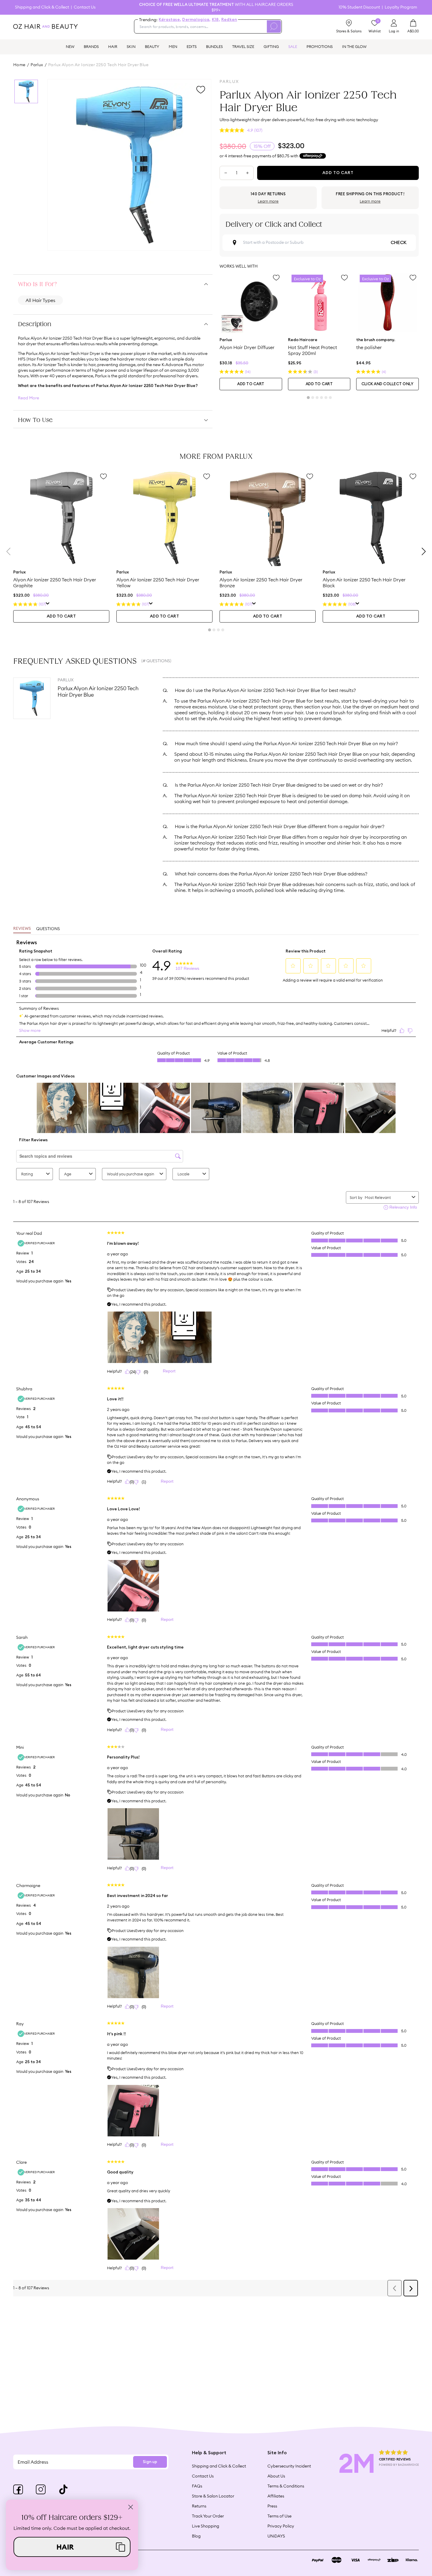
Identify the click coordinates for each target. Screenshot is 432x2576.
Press (272, 2506)
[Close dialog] (131, 2507)
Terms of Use (279, 2516)
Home (19, 65)
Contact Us (85, 7)
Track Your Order (208, 2516)
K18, (216, 20)
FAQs (197, 2486)
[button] (72, 2547)
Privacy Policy (281, 2526)
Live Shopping (206, 2526)
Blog (196, 2536)
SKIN (131, 46)
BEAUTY (152, 46)
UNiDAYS (276, 2536)
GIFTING (271, 46)
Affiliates (276, 2496)
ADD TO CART (251, 384)
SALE (293, 46)
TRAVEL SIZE (243, 46)
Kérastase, (170, 20)
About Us (276, 2476)
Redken (229, 20)
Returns (199, 2506)
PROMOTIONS (320, 46)
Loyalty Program (401, 7)
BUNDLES (214, 46)
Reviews (22, 929)
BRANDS (91, 46)
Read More (29, 398)
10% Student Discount (359, 7)
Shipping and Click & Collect (42, 7)
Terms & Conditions (286, 2486)
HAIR (113, 46)
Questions (48, 929)
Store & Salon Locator (213, 2496)
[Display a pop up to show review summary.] (48, 604)
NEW (70, 46)
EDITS (192, 46)
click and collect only (388, 384)
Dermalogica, (196, 20)
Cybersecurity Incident (289, 2466)
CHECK (398, 243)
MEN (173, 46)
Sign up (150, 2462)
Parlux (37, 65)
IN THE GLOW (354, 46)
